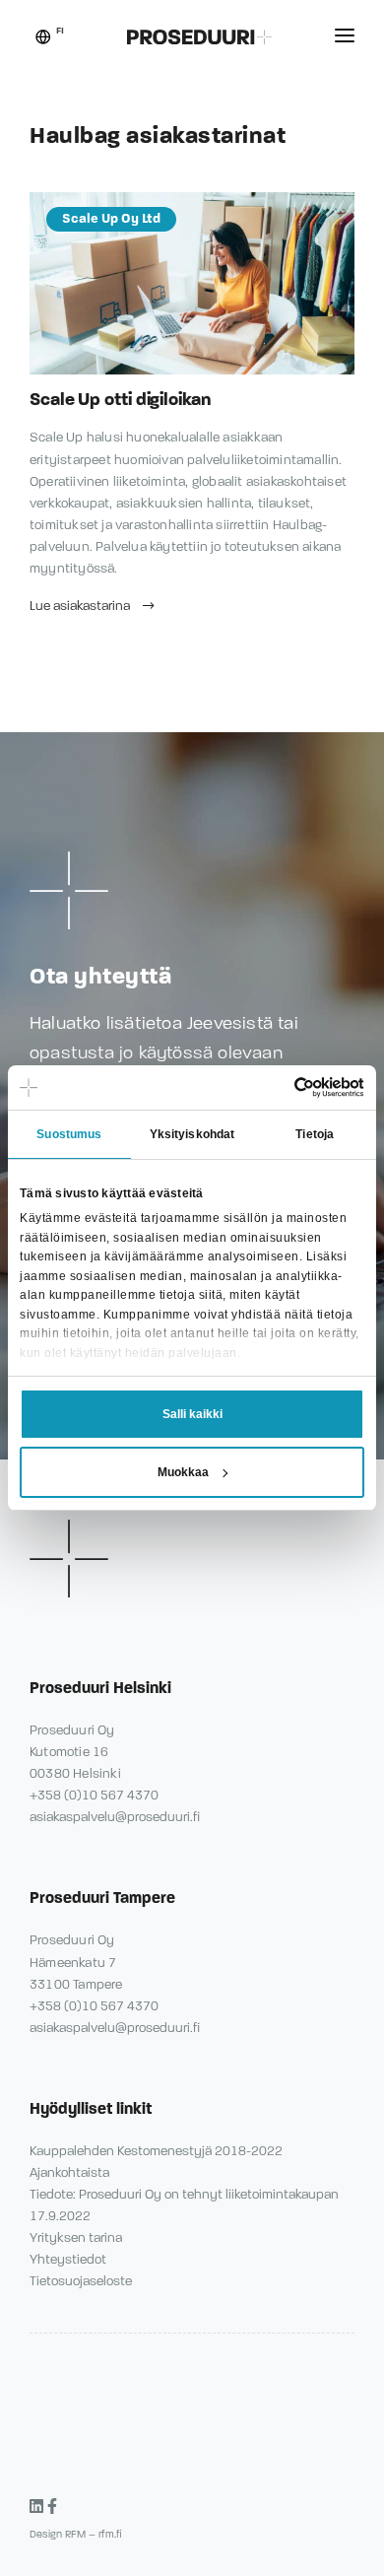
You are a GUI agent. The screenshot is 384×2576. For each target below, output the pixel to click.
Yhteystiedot (68, 2260)
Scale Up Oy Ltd (111, 219)
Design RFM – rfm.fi (76, 2534)
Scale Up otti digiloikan (120, 399)
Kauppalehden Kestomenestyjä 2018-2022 (156, 2151)
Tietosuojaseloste (81, 2281)
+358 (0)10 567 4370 (94, 1796)
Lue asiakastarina (81, 606)
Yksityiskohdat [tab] (192, 1134)
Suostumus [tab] (69, 1134)
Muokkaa (183, 1472)
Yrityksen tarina (76, 2238)
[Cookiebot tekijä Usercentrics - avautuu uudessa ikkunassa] (278, 1087)
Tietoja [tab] (315, 1134)
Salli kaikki (192, 1414)
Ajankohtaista (69, 2173)
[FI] (43, 39)
